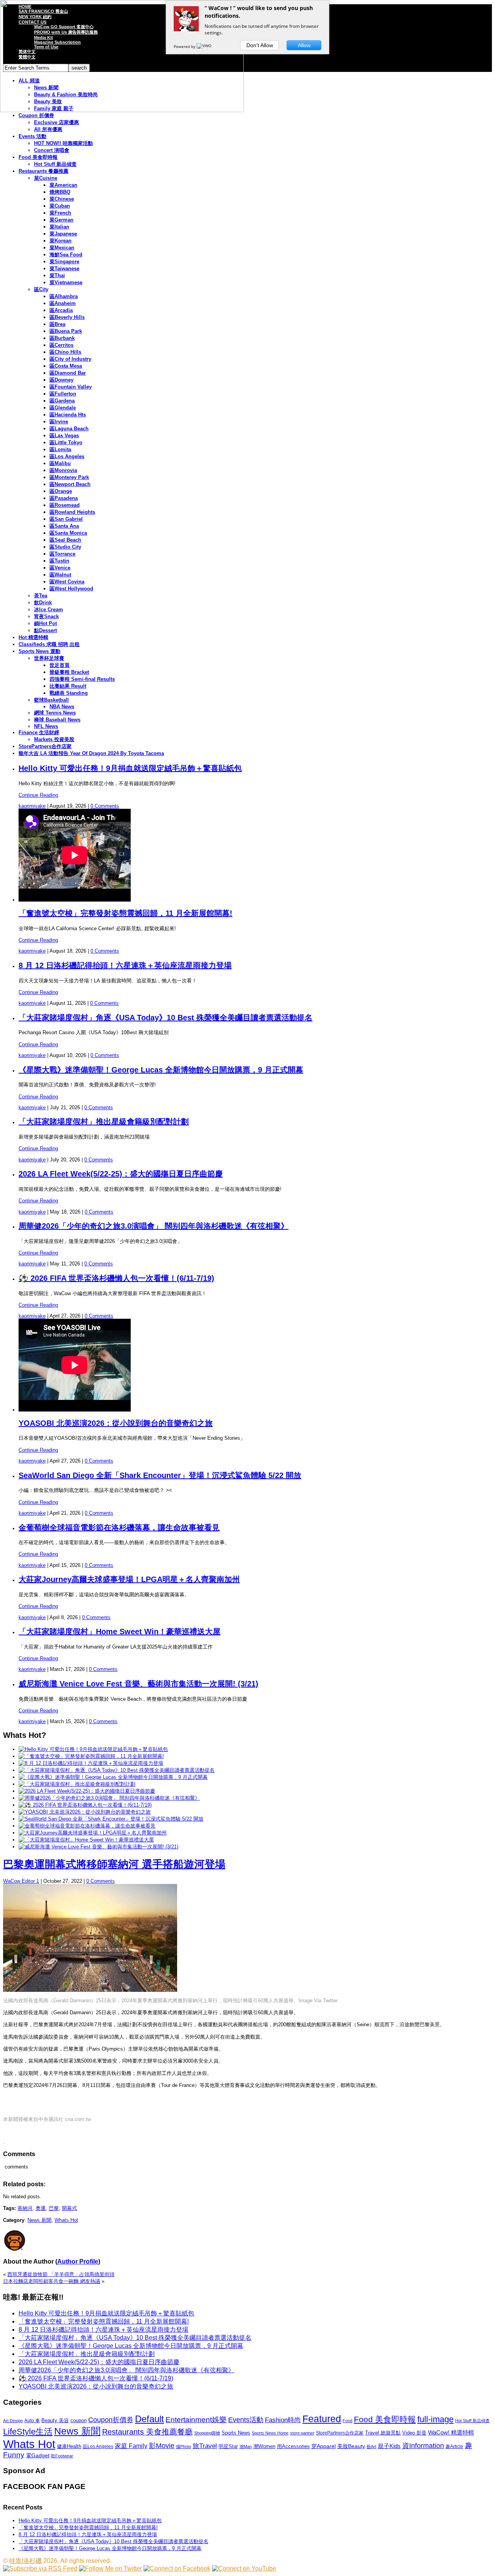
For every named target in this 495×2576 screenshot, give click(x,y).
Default (149, 2419)
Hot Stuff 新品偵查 (55, 164)
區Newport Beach (70, 484)
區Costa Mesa (66, 366)
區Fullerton (63, 394)
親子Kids (389, 2446)
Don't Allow (260, 45)
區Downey (61, 380)
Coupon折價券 (111, 2420)
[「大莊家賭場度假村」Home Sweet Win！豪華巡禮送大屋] (86, 1840)
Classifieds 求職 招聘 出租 (49, 644)
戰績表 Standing (69, 693)
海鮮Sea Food (66, 255)
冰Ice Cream (49, 609)
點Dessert (45, 630)
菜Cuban (60, 206)
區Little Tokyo (66, 442)
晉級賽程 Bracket (69, 672)
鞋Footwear (62, 2456)
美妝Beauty (351, 2446)
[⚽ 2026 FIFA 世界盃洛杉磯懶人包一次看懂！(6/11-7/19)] (85, 1805)
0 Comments (105, 806)
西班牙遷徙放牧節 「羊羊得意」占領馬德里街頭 (61, 2274)
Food (347, 2421)
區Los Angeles (67, 456)
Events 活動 (32, 136)
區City (41, 289)
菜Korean (61, 241)
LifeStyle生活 (28, 2432)
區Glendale (63, 408)
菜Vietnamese (66, 282)
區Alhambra (64, 296)
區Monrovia (63, 470)
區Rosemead (65, 505)
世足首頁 (60, 665)
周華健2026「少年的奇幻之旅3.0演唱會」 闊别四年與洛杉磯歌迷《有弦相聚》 (154, 1226)
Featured (322, 2419)
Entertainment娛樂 (196, 2420)
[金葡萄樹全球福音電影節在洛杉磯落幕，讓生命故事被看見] (87, 1826)
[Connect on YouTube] (244, 2568)
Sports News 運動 (39, 651)
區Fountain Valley (71, 387)
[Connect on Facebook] (177, 2568)
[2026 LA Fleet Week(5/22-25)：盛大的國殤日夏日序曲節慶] (87, 1791)
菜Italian (59, 227)
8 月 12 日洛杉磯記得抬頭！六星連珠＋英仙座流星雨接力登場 (125, 965)
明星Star (228, 2446)
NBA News (62, 707)
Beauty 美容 (55, 2420)
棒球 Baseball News (57, 720)
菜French (60, 213)
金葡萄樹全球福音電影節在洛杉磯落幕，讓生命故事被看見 (119, 1528)
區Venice (60, 568)
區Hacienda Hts (68, 415)
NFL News (46, 726)
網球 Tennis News (55, 713)
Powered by (185, 46)
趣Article (454, 2446)
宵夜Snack (46, 616)
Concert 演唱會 (52, 150)
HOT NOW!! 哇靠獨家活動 (63, 143)
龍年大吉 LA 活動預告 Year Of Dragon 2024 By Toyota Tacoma (91, 753)
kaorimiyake (32, 806)
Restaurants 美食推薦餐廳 (147, 2432)
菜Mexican (62, 248)
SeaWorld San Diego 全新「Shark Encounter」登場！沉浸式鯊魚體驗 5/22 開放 (160, 1475)
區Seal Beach (65, 540)
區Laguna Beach (69, 429)
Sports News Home (270, 2433)
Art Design (13, 2421)
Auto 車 (32, 2421)
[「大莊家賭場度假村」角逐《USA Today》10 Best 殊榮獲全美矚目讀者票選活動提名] (117, 1770)
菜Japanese (63, 234)
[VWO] (205, 46)
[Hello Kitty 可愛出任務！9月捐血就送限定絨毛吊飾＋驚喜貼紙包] (93, 1749)
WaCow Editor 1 (21, 1881)
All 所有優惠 (48, 129)
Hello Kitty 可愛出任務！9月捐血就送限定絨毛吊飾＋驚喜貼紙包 (130, 768)
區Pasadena (64, 498)
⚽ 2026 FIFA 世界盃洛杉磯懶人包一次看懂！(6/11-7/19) (116, 1278)
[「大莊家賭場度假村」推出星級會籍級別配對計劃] (77, 1784)
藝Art (371, 2446)
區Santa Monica (68, 533)
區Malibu (60, 463)
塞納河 (25, 2208)
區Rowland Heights (72, 512)
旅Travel (205, 2446)
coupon (79, 2420)
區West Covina (67, 582)
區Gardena (62, 401)
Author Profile (78, 2261)
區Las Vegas (64, 436)
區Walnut (60, 575)
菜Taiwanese (64, 269)
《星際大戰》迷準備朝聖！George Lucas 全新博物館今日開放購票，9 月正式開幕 (161, 1070)
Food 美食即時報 (38, 157)
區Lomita (60, 449)
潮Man (246, 2446)
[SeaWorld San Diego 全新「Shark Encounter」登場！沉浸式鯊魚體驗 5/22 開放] (111, 1819)
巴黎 (54, 2208)
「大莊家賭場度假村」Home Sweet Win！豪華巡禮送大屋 (119, 1632)
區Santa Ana (64, 526)
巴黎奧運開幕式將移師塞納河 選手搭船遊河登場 (114, 1864)
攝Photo (183, 2446)
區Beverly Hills (67, 317)
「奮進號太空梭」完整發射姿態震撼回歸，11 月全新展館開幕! (125, 913)
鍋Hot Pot (45, 623)
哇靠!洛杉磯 (26, 2561)
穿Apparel (323, 2446)
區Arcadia (61, 310)
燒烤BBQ (60, 192)
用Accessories (293, 2446)
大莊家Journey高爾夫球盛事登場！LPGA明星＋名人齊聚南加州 (129, 1579)
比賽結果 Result (68, 686)
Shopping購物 (207, 2433)
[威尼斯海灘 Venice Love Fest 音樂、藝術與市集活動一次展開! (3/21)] (98, 1847)
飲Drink (43, 603)
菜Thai (57, 275)
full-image (435, 2419)
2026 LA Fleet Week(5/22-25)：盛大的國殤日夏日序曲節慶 (121, 1174)
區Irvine (59, 422)
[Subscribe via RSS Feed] (40, 2568)
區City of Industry (70, 359)
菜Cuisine (46, 178)
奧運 (41, 2208)
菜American (63, 185)
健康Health (69, 2446)
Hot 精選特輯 (33, 637)
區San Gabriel (66, 519)
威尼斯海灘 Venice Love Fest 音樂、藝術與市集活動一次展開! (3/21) (138, 1684)
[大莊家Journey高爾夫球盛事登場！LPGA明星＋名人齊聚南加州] (93, 1833)
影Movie (162, 2446)
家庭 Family (131, 2446)
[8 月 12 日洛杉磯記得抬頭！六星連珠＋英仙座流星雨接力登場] (91, 1763)
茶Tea (41, 596)
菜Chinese (62, 199)
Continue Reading (38, 795)
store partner (302, 2433)
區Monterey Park (69, 477)
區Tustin (59, 561)
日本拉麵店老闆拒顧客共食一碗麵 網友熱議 (52, 2281)
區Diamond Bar (68, 373)
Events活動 (246, 2420)
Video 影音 (414, 2433)
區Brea (57, 324)
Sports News (236, 2433)
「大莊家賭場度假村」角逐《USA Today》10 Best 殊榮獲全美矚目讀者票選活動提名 (166, 1018)
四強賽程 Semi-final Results (82, 679)
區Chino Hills (65, 352)
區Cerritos (61, 345)
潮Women (264, 2446)
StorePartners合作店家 (45, 746)
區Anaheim (63, 303)
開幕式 (69, 2208)
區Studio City (65, 547)
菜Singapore (64, 262)
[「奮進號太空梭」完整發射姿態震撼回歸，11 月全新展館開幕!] (91, 1756)
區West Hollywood (71, 589)
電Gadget (38, 2455)
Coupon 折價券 (36, 115)
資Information (423, 2446)
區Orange (61, 491)
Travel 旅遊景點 (383, 2433)
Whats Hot (66, 2220)
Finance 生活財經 (39, 732)
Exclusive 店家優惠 (56, 122)
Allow (304, 45)
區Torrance (62, 554)
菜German (61, 220)
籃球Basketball (51, 700)
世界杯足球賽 (49, 658)
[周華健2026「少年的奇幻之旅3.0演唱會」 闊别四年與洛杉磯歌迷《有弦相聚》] (109, 1798)
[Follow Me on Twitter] (110, 2568)
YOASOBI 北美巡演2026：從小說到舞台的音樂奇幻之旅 (116, 1423)
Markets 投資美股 (54, 739)
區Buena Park (66, 331)
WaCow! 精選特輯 (451, 2432)
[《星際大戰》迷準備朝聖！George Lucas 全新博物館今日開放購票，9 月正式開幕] (113, 1777)
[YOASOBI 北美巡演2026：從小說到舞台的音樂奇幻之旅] (85, 1812)
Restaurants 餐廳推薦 (44, 171)
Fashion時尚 (283, 2420)
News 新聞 (39, 2220)
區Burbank (62, 338)
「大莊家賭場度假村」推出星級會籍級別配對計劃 (104, 1122)
